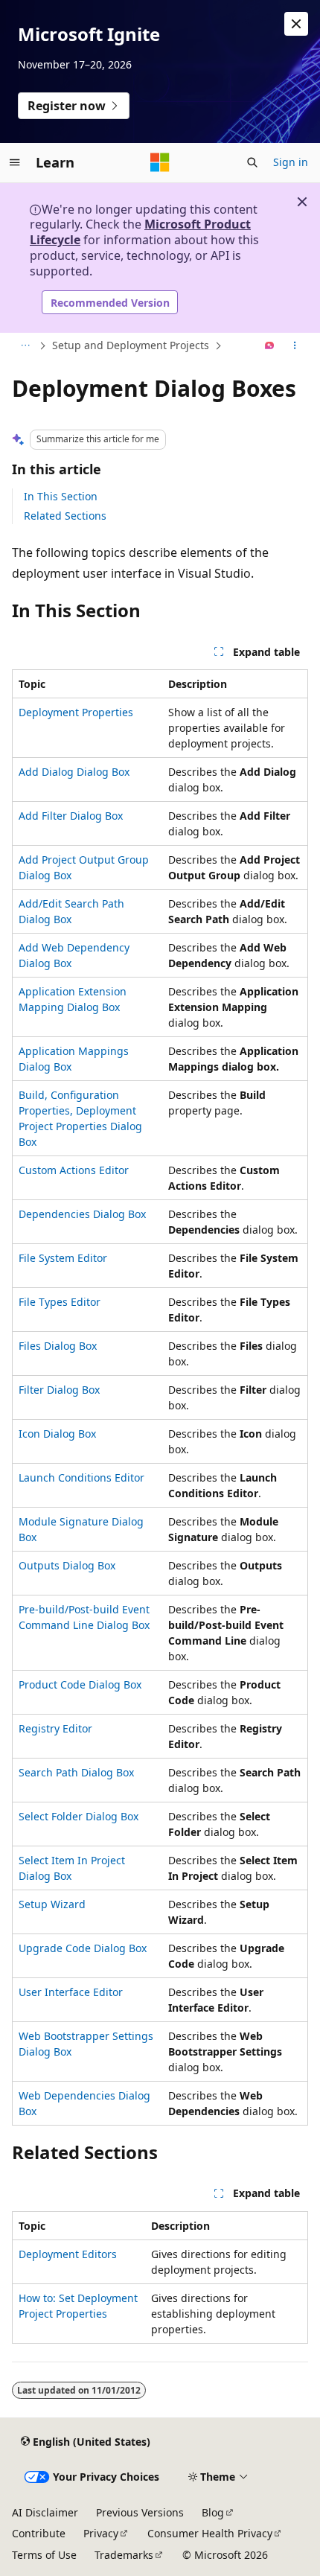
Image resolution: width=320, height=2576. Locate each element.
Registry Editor (55, 1728)
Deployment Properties (76, 712)
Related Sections (65, 516)
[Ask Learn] (270, 346)
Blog (213, 2512)
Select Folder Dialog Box (79, 1816)
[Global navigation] (15, 162)
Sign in (291, 162)
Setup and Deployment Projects (131, 345)
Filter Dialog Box (59, 1390)
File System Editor (63, 1258)
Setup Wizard (52, 1904)
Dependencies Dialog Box (82, 1214)
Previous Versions (140, 2512)
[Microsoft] (160, 162)
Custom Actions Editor (74, 1170)
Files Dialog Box (58, 1346)
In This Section (61, 496)
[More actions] (295, 346)
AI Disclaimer (45, 2512)
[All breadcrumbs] (25, 346)
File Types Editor (60, 1302)
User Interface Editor (71, 1992)
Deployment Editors (68, 2254)
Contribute (39, 2533)
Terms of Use (44, 2555)
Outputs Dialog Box (67, 1565)
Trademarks (124, 2555)
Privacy (101, 2533)
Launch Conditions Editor (81, 1477)
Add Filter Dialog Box (71, 816)
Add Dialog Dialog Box (74, 772)
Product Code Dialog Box (80, 1684)
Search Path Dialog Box (76, 1772)
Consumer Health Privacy (210, 2533)
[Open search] (252, 162)
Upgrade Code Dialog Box (83, 1948)
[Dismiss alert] (296, 24)
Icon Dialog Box (57, 1434)
